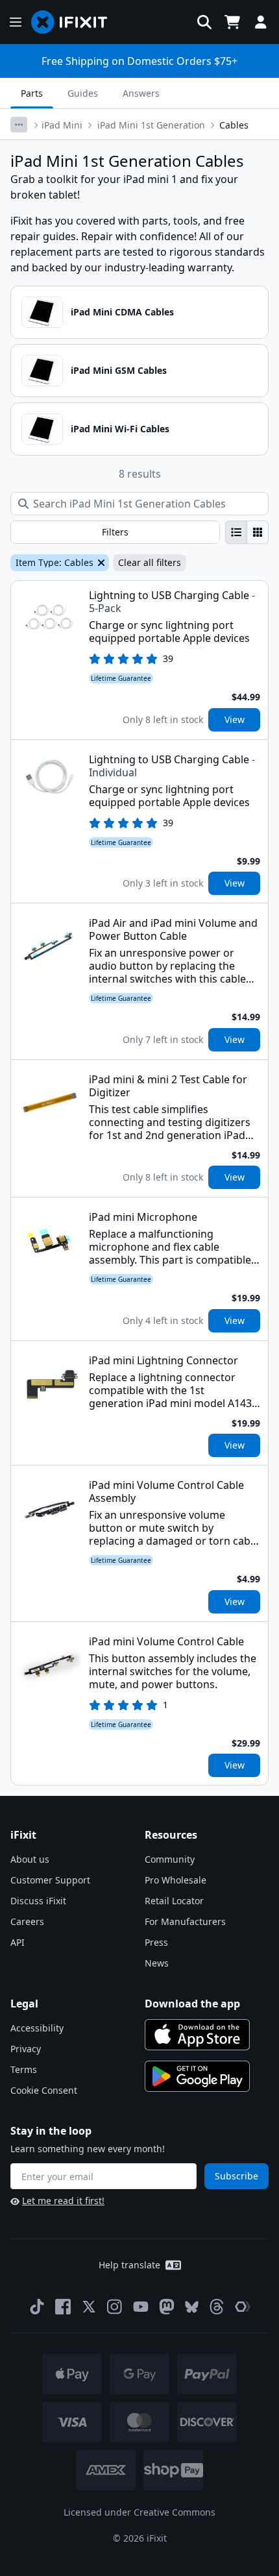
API (18, 1942)
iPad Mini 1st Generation (151, 125)
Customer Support (50, 1880)
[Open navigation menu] (16, 22)
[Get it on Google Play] (197, 2076)
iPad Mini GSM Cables (119, 370)
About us (30, 1859)
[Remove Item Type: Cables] (100, 563)
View (235, 719)
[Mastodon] (167, 2307)
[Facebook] (63, 2307)
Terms (24, 2069)
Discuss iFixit (38, 1901)
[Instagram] (115, 2307)
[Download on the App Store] (197, 2035)
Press (156, 1942)
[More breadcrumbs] (19, 125)
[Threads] (217, 2307)
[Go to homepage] (75, 22)
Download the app (192, 2004)
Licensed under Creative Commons (139, 2512)
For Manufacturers (185, 1921)
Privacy (26, 2049)
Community (170, 1859)
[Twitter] (89, 2307)
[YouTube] (141, 2307)
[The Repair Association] (243, 2307)
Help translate (129, 2265)
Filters (115, 532)
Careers (27, 1921)
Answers (141, 93)
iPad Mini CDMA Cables (122, 312)
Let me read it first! (63, 2201)
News (157, 1963)
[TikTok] (37, 2307)
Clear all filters (150, 562)
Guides (83, 93)
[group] (247, 532)
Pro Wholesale (176, 1880)
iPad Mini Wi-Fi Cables (120, 429)
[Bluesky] (192, 2307)
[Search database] (204, 22)
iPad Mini (62, 125)
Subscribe (237, 2176)
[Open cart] (232, 22)
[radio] (236, 532)
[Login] (261, 22)
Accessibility (37, 2028)
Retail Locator (174, 1901)
